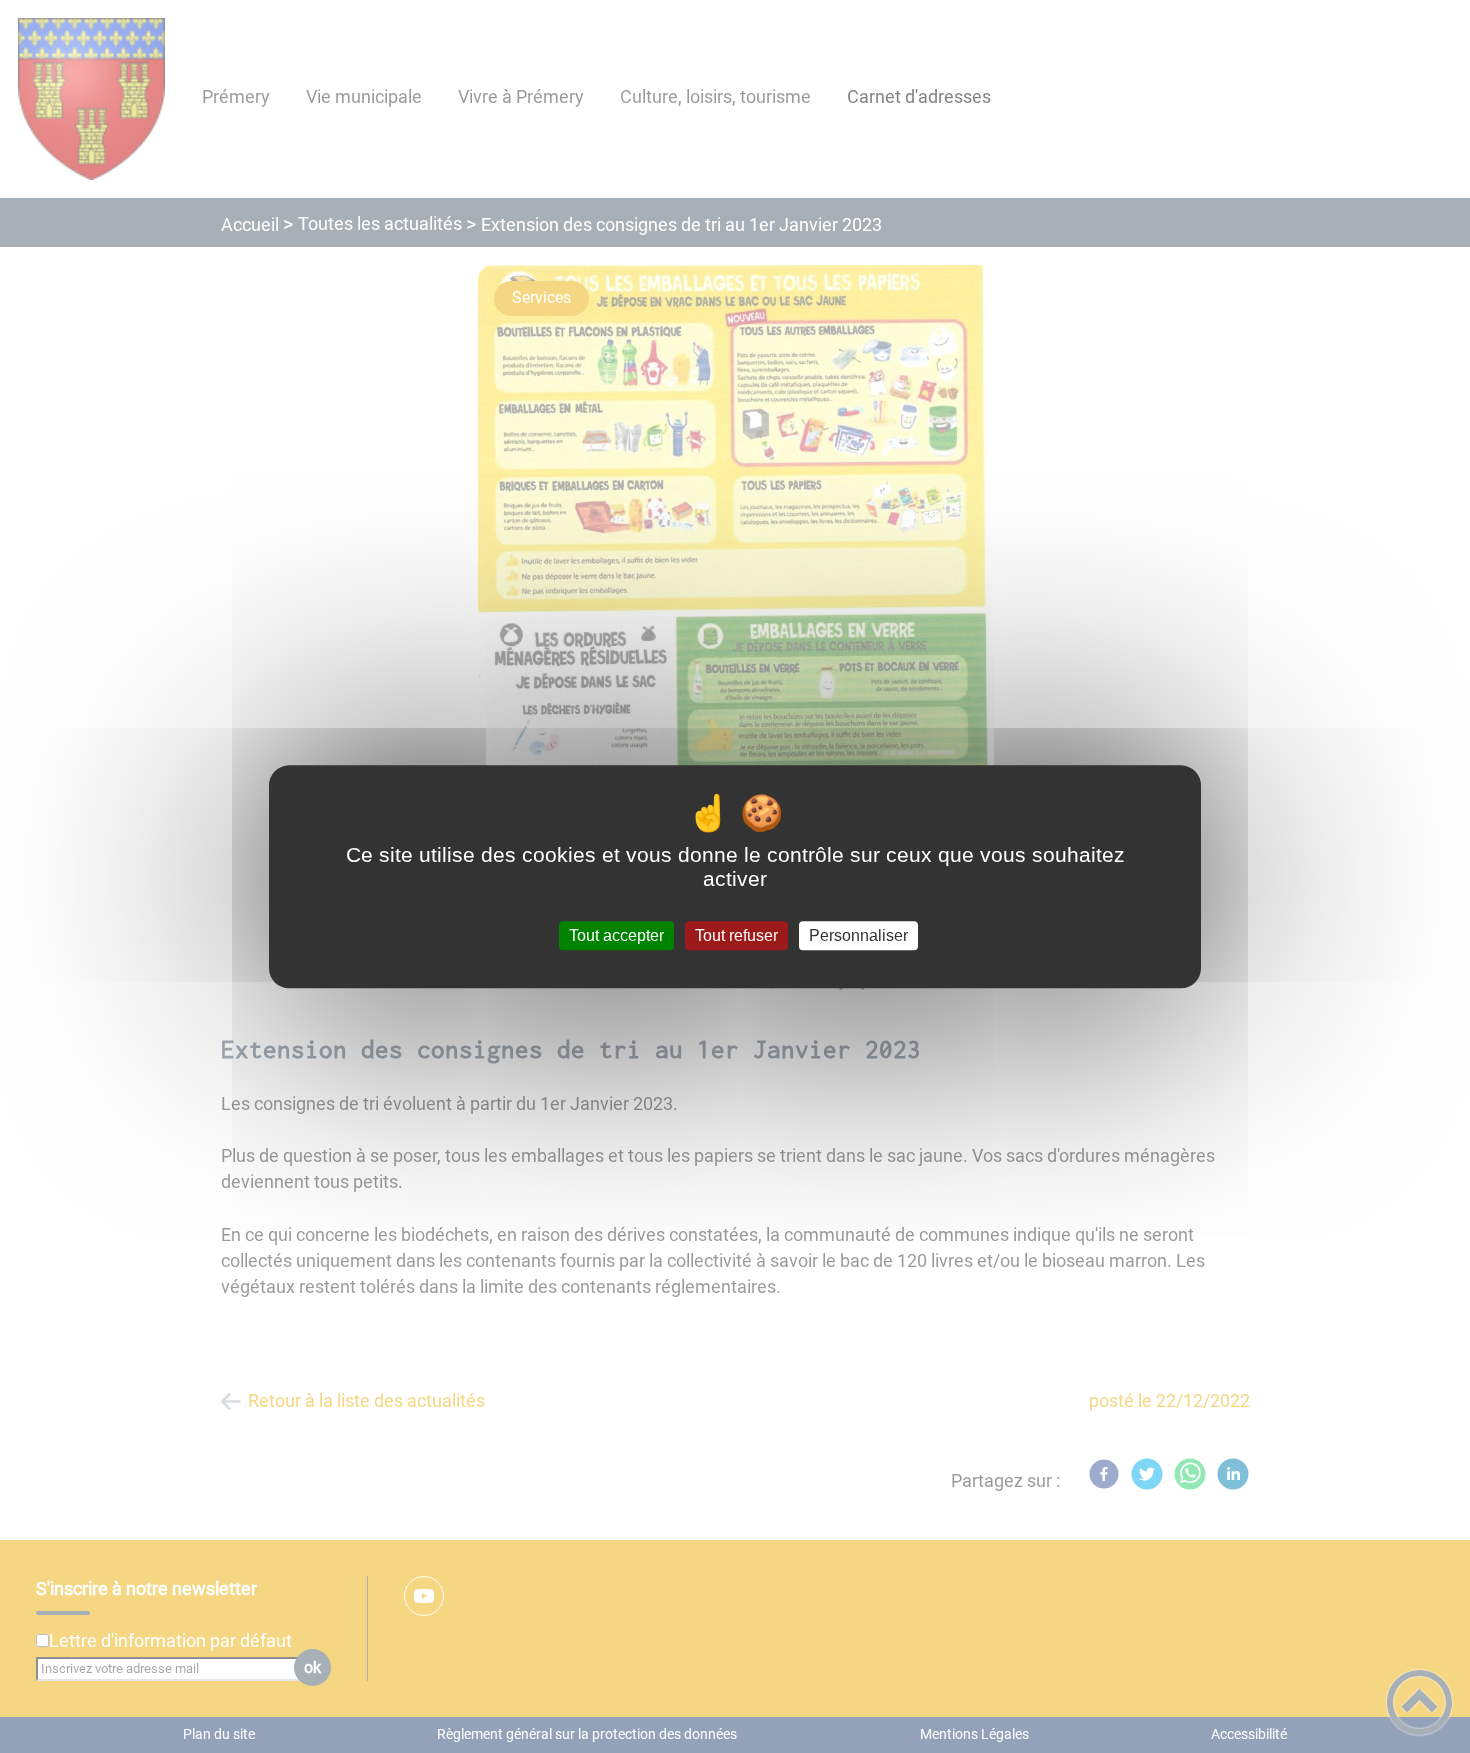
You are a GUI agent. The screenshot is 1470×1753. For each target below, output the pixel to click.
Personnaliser (858, 935)
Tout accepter (616, 935)
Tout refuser (736, 935)
